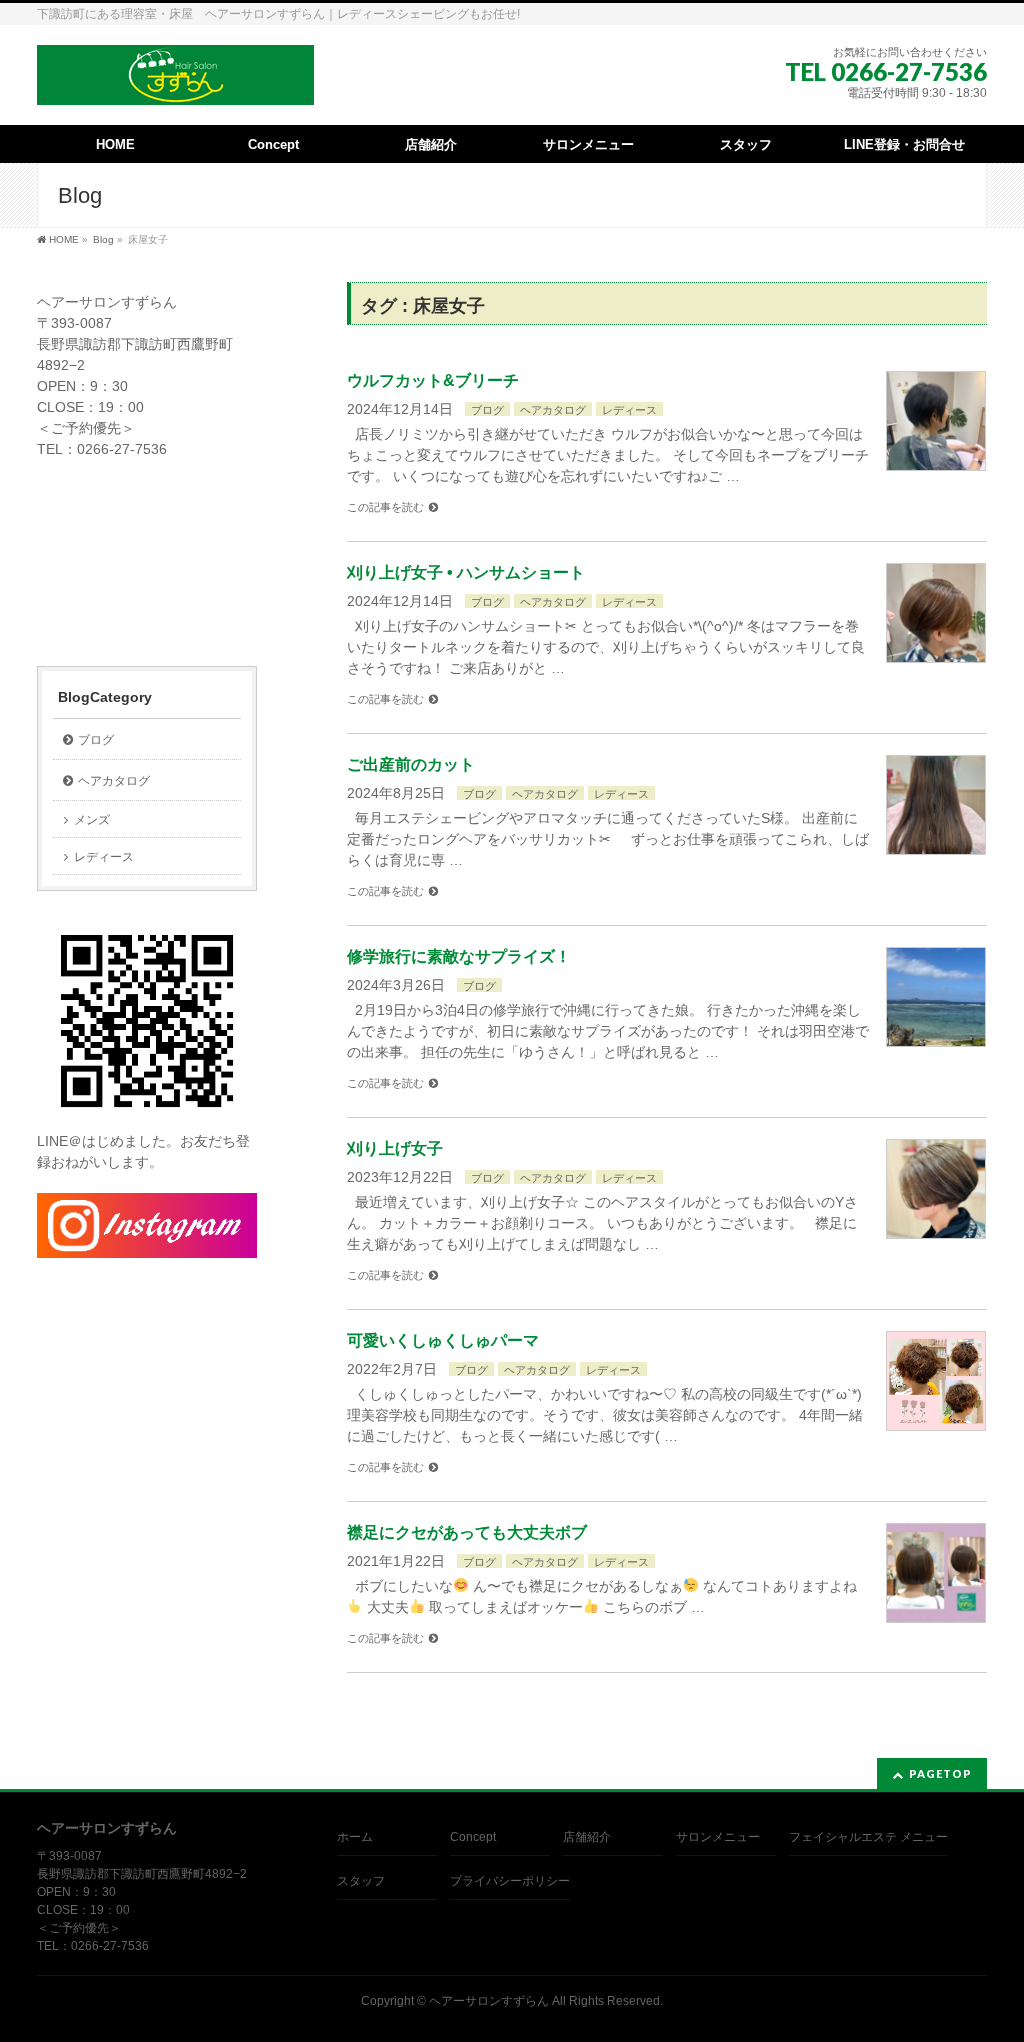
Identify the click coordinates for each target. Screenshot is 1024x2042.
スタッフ (361, 1881)
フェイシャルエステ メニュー (868, 1837)
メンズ (92, 820)
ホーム (355, 1837)
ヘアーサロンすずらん (489, 2001)
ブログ (487, 410)
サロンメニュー (718, 1837)
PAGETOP (940, 1773)
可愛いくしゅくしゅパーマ (443, 1340)
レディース (629, 410)
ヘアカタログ (553, 410)
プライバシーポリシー (510, 1881)
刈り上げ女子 (395, 1148)
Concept (473, 1837)
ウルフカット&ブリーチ (433, 380)
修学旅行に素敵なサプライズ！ (459, 956)
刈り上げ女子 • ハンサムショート (466, 572)
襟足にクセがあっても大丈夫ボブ (467, 1532)
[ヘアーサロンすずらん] (175, 82)
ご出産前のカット (411, 764)
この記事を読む (385, 507)
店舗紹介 (587, 1837)
